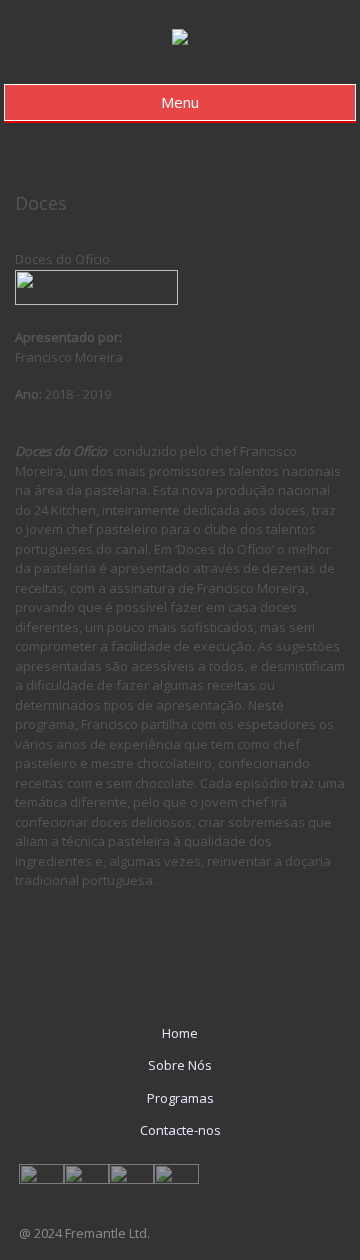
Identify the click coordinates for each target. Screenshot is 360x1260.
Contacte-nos (180, 1130)
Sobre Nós (180, 1065)
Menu (180, 102)
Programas (180, 1098)
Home (180, 1033)
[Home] (180, 40)
